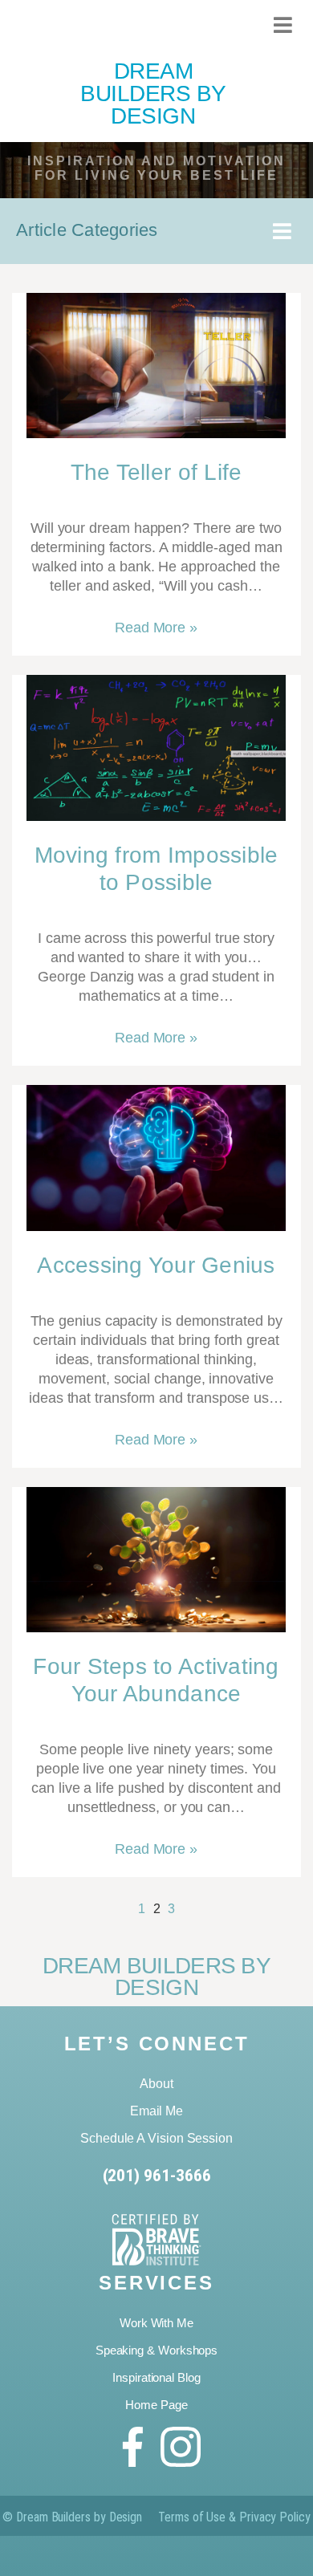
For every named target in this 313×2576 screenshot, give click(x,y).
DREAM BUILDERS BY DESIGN (153, 93)
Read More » (156, 628)
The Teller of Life (156, 472)
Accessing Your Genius (156, 1265)
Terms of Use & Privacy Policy (234, 2517)
